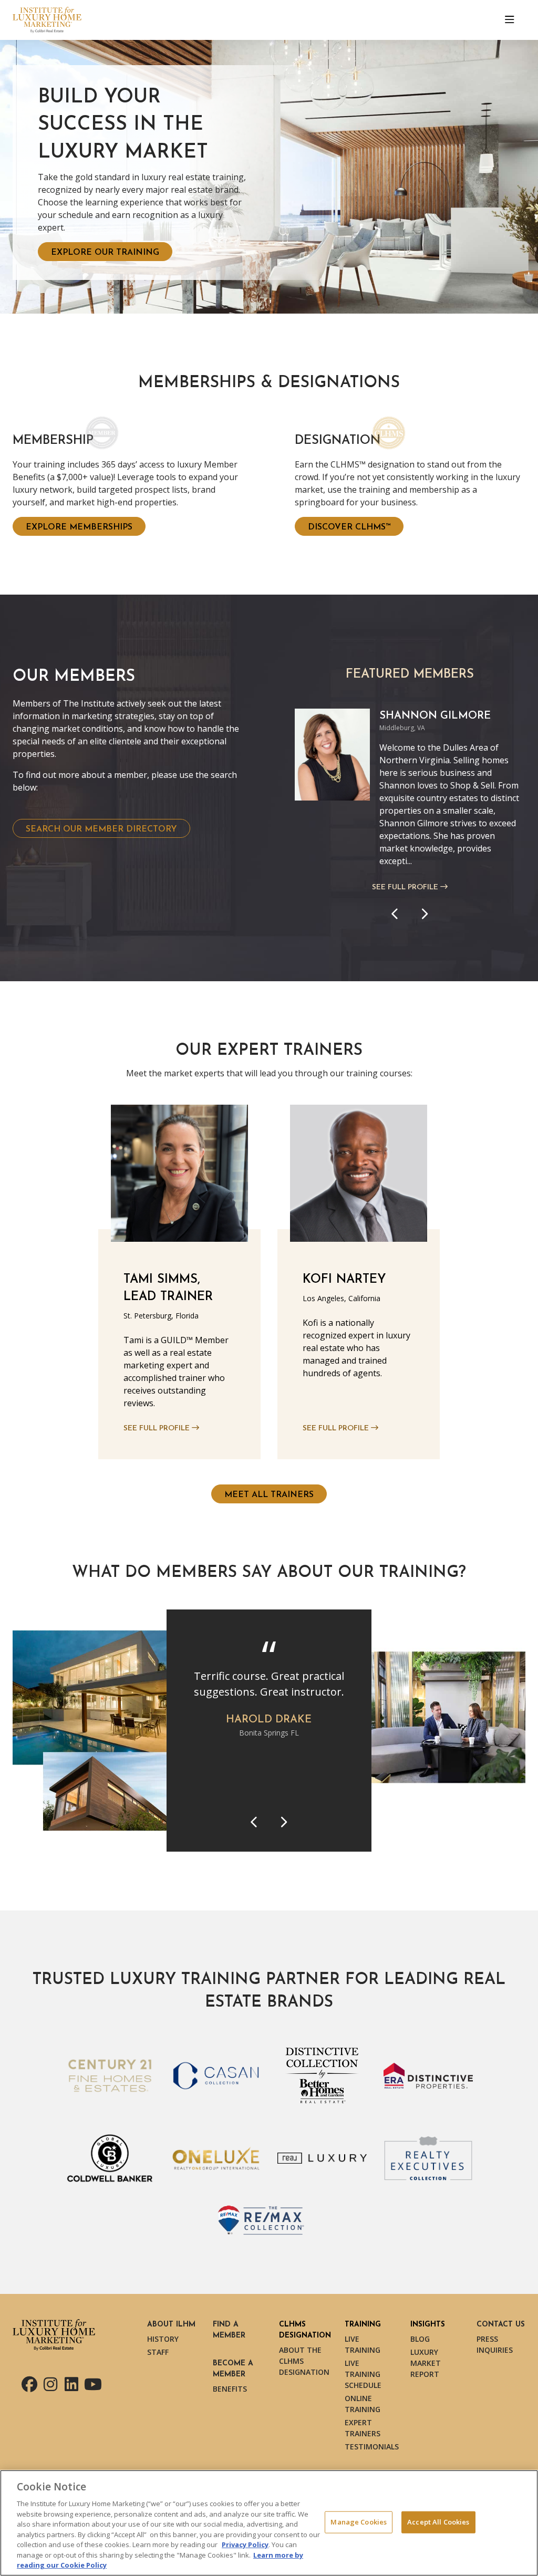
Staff (158, 2352)
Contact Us (501, 2325)
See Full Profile (406, 887)
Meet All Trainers (269, 1495)
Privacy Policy (245, 2544)
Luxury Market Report (426, 2363)
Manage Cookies (359, 2522)
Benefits (230, 2389)
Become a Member (233, 2369)
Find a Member (229, 2330)
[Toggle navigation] (510, 20)
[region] (269, 2523)
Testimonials (372, 2447)
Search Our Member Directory (101, 829)
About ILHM (171, 2325)
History (163, 2339)
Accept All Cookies (438, 2522)
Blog (420, 2339)
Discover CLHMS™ (349, 527)
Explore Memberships (79, 527)
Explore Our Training (105, 253)
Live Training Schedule (363, 2374)
